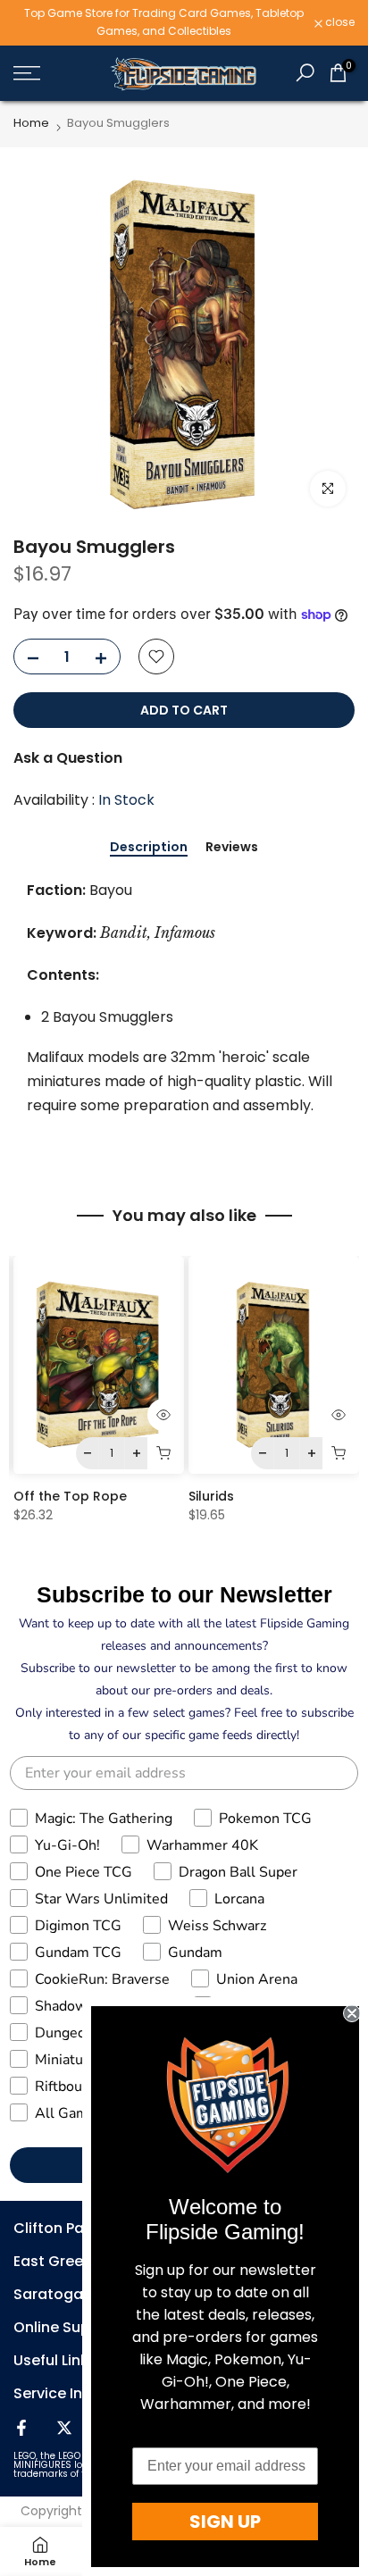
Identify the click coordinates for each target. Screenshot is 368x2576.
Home (31, 123)
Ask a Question (68, 758)
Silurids (211, 1496)
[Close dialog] (352, 2013)
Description (149, 848)
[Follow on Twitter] (64, 2428)
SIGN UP (225, 2522)
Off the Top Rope (70, 1496)
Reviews (232, 848)
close (339, 22)
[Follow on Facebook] (21, 2428)
